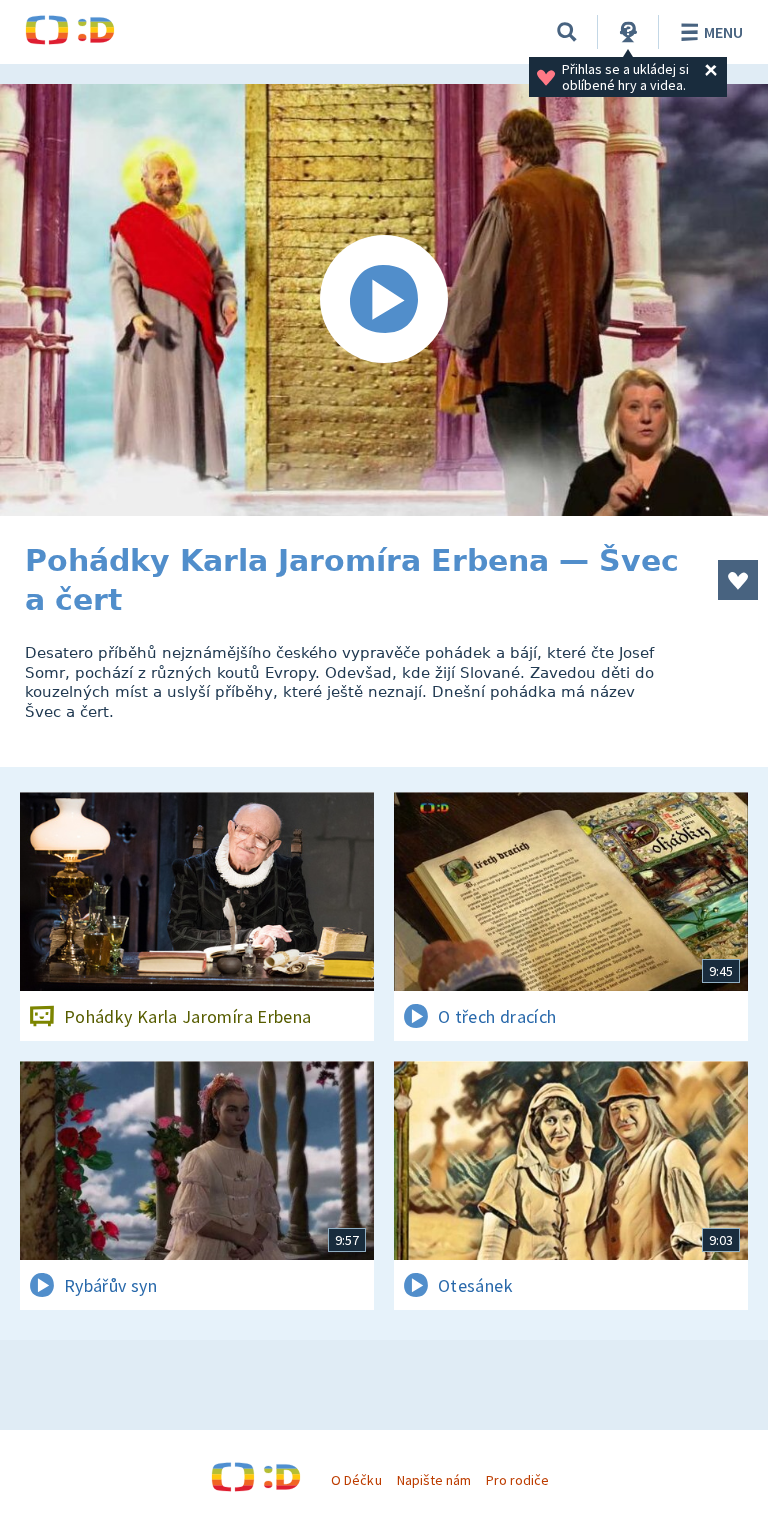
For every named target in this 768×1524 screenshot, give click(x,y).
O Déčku (356, 1480)
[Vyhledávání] (567, 32)
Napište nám (434, 1480)
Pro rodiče (517, 1480)
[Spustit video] (384, 300)
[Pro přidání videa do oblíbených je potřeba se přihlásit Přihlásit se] (738, 580)
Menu (723, 32)
